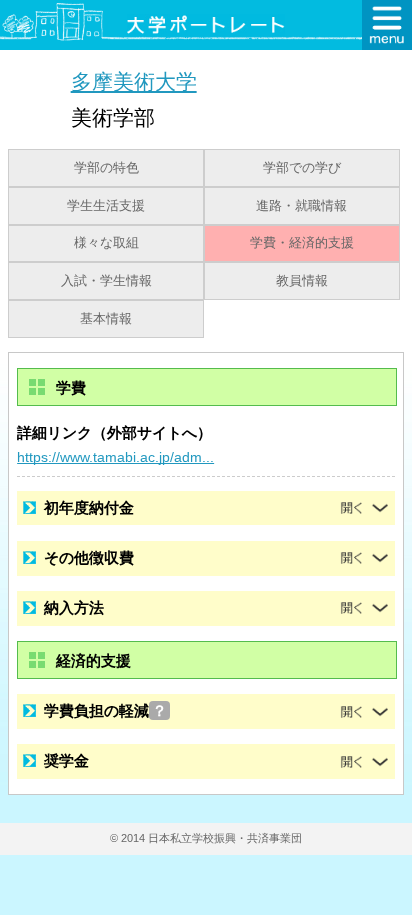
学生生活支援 (106, 206)
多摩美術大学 (134, 81)
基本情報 (106, 319)
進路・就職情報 (301, 206)
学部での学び (302, 168)
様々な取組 (106, 243)
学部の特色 (106, 168)
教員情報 (302, 281)
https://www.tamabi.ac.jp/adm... (115, 457)
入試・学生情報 (106, 281)
